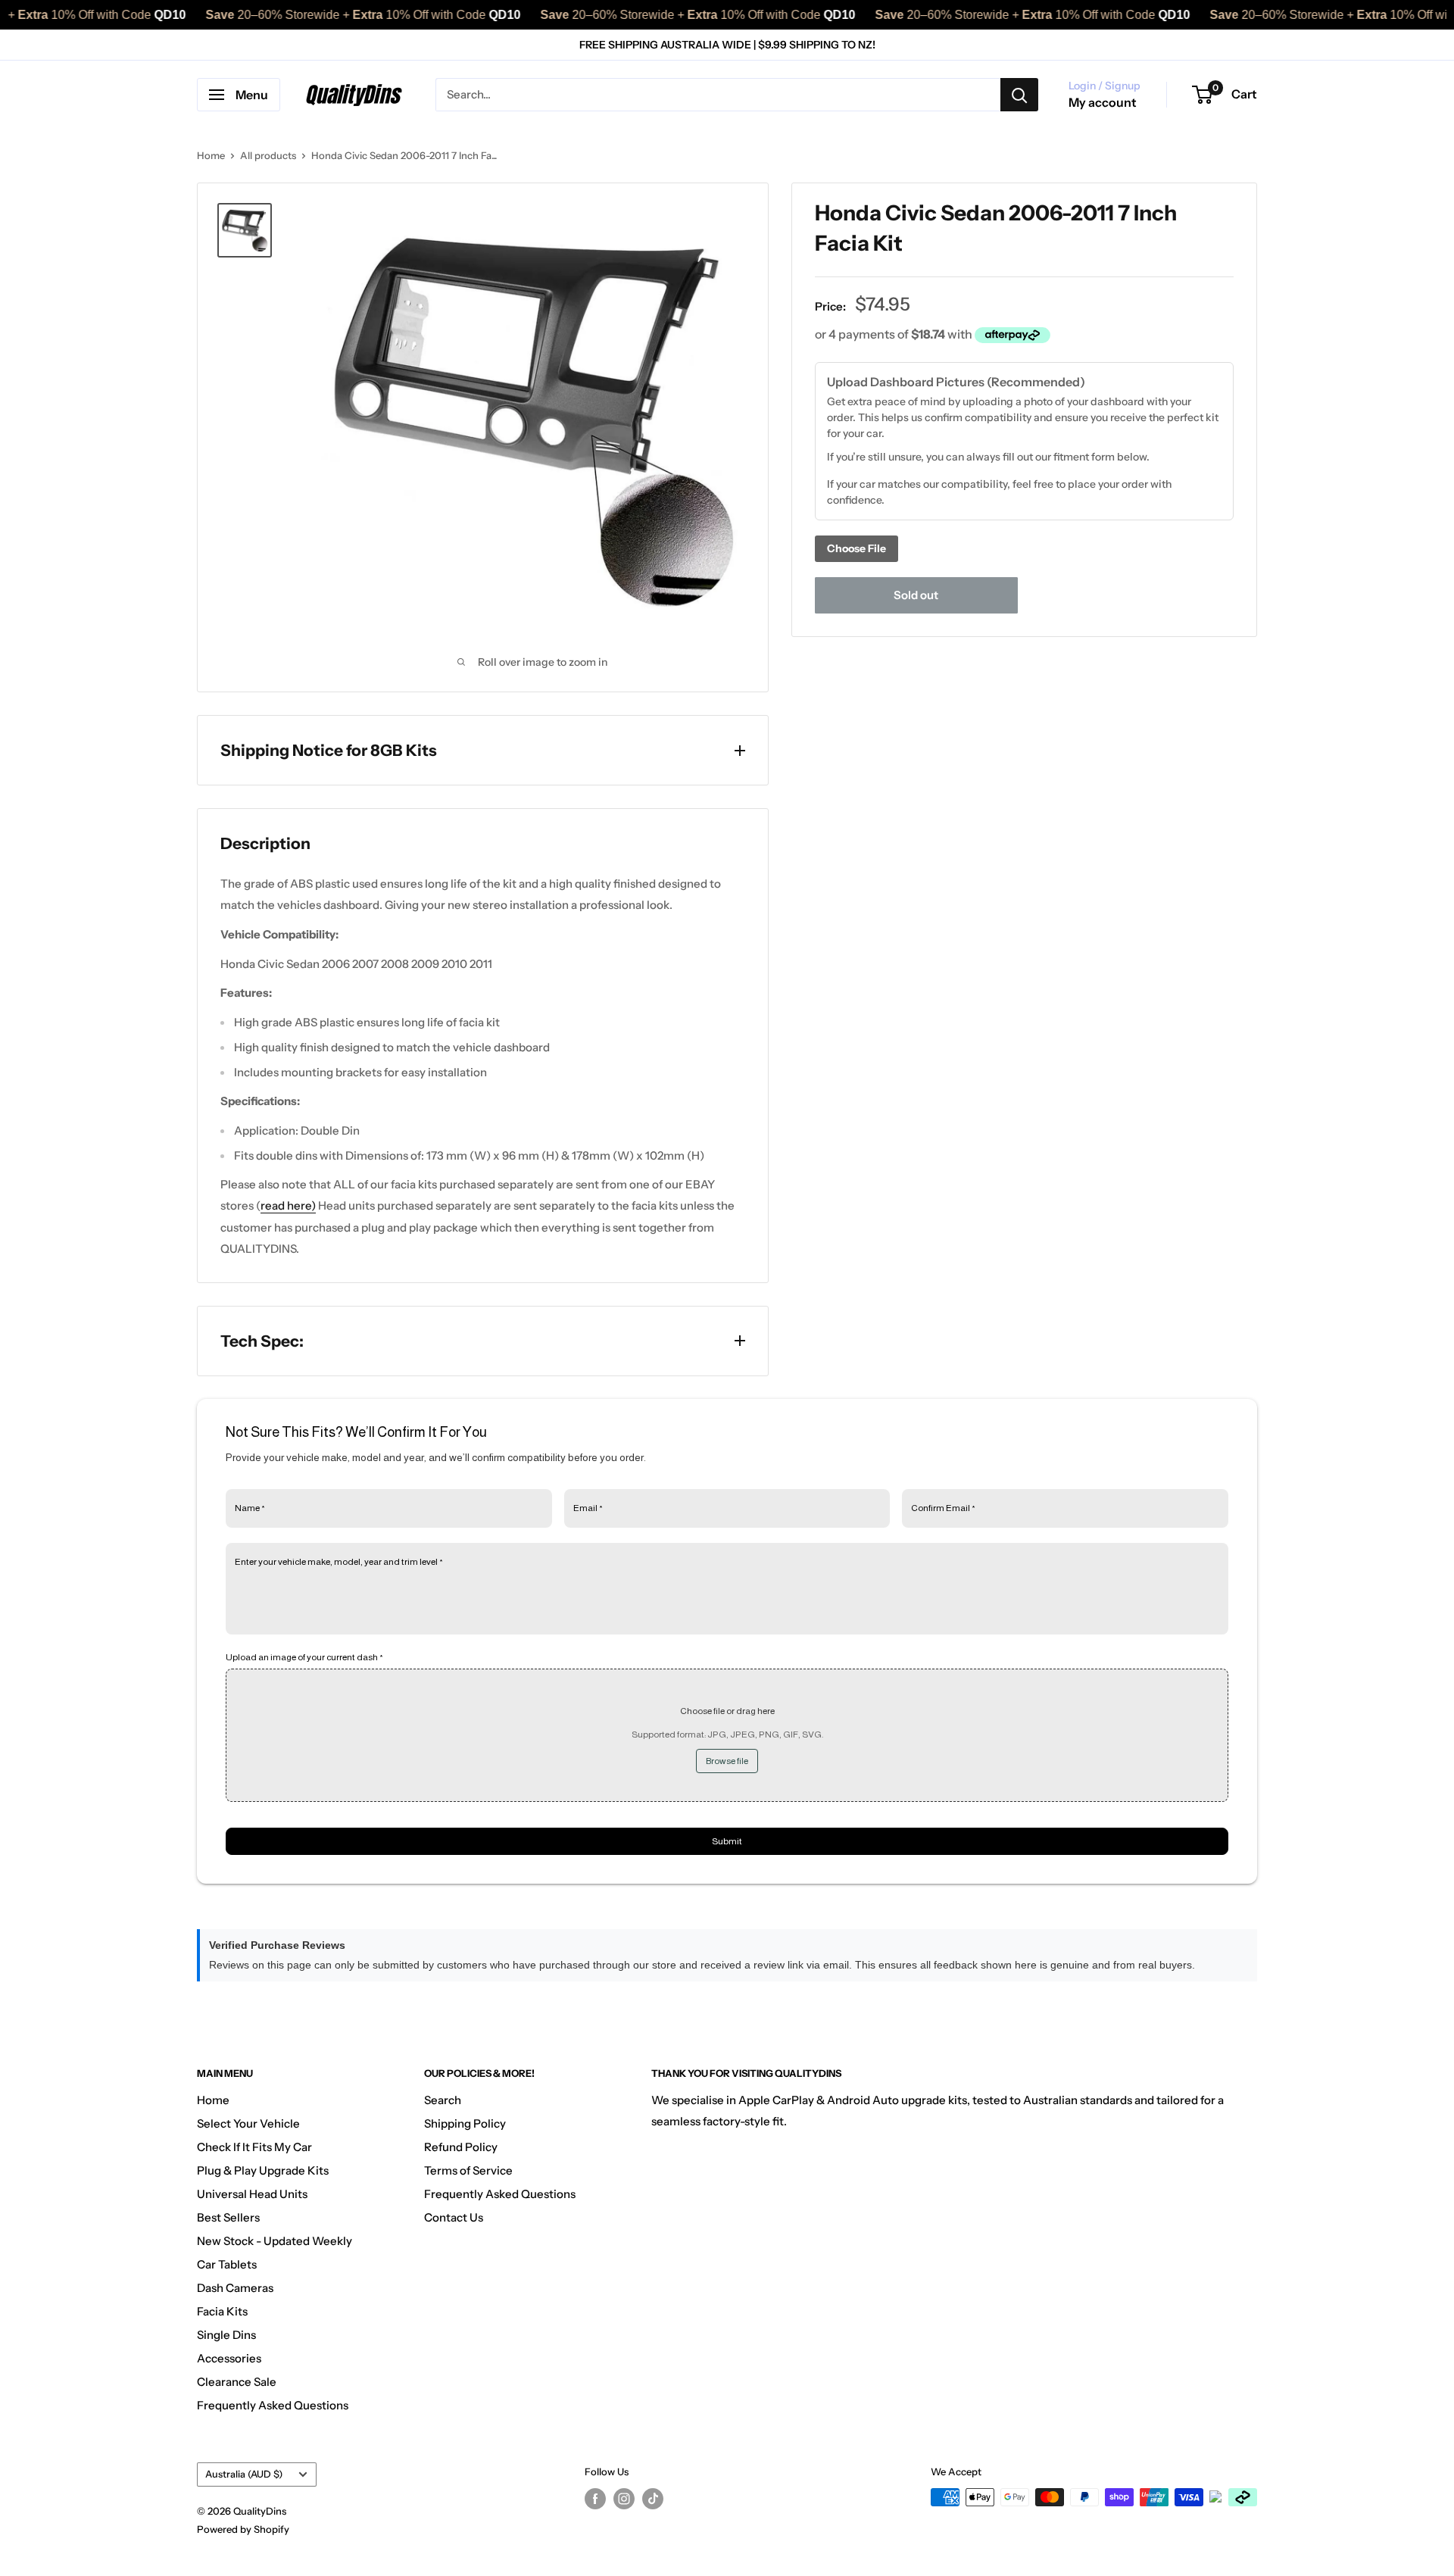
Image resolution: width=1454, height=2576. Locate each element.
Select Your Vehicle (248, 2123)
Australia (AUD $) (244, 2474)
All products (268, 155)
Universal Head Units (252, 2194)
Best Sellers (228, 2217)
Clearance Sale (237, 2382)
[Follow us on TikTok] (653, 2499)
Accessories (229, 2358)
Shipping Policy (465, 2123)
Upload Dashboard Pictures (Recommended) (956, 381)
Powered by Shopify (243, 2529)
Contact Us (454, 2217)
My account (1103, 102)
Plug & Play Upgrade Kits (263, 2170)
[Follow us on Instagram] (624, 2499)
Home (211, 155)
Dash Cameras (235, 2288)
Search (443, 2100)
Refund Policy (461, 2147)
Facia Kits (222, 2311)
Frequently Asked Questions (273, 2405)
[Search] (1019, 95)
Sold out (916, 595)
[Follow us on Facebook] (595, 2499)
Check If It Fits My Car (254, 2147)
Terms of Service (468, 2170)
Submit (727, 1841)
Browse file (727, 1761)
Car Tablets (227, 2264)
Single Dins (226, 2335)
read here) (288, 1205)
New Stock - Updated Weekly (275, 2241)
